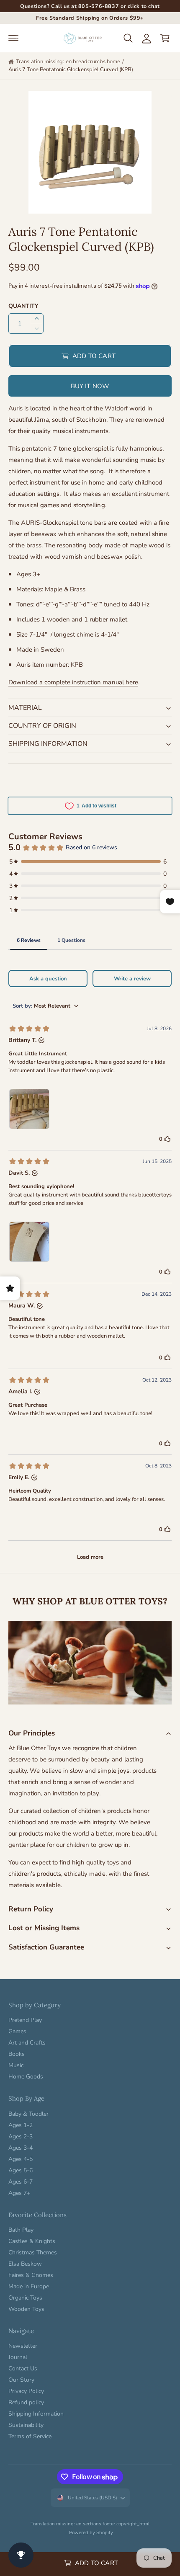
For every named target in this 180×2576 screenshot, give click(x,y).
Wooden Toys (26, 2309)
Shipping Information (36, 2414)
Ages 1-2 (21, 2125)
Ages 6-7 (21, 2182)
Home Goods (26, 2077)
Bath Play (21, 2230)
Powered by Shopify (91, 2532)
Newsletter (23, 2346)
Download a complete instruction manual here (73, 682)
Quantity (23, 306)
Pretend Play (25, 2020)
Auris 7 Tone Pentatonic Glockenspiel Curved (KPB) (71, 70)
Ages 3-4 (21, 2148)
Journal (18, 2357)
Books (17, 2054)
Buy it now (90, 386)
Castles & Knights (32, 2241)
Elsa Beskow (25, 2264)
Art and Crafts (27, 2043)
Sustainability (26, 2425)
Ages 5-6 (21, 2170)
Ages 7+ (19, 2193)
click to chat (144, 6)
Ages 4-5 (21, 2159)
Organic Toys (25, 2298)
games (50, 505)
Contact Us (23, 2368)
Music (16, 2065)
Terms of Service (30, 2436)
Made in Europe (29, 2286)
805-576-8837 (99, 6)
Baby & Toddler (28, 2114)
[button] (13, 38)
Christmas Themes (33, 2252)
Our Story (21, 2380)
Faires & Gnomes (31, 2275)
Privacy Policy (26, 2391)
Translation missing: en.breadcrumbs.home (68, 62)
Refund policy (26, 2402)
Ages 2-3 (21, 2136)
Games (17, 2031)
